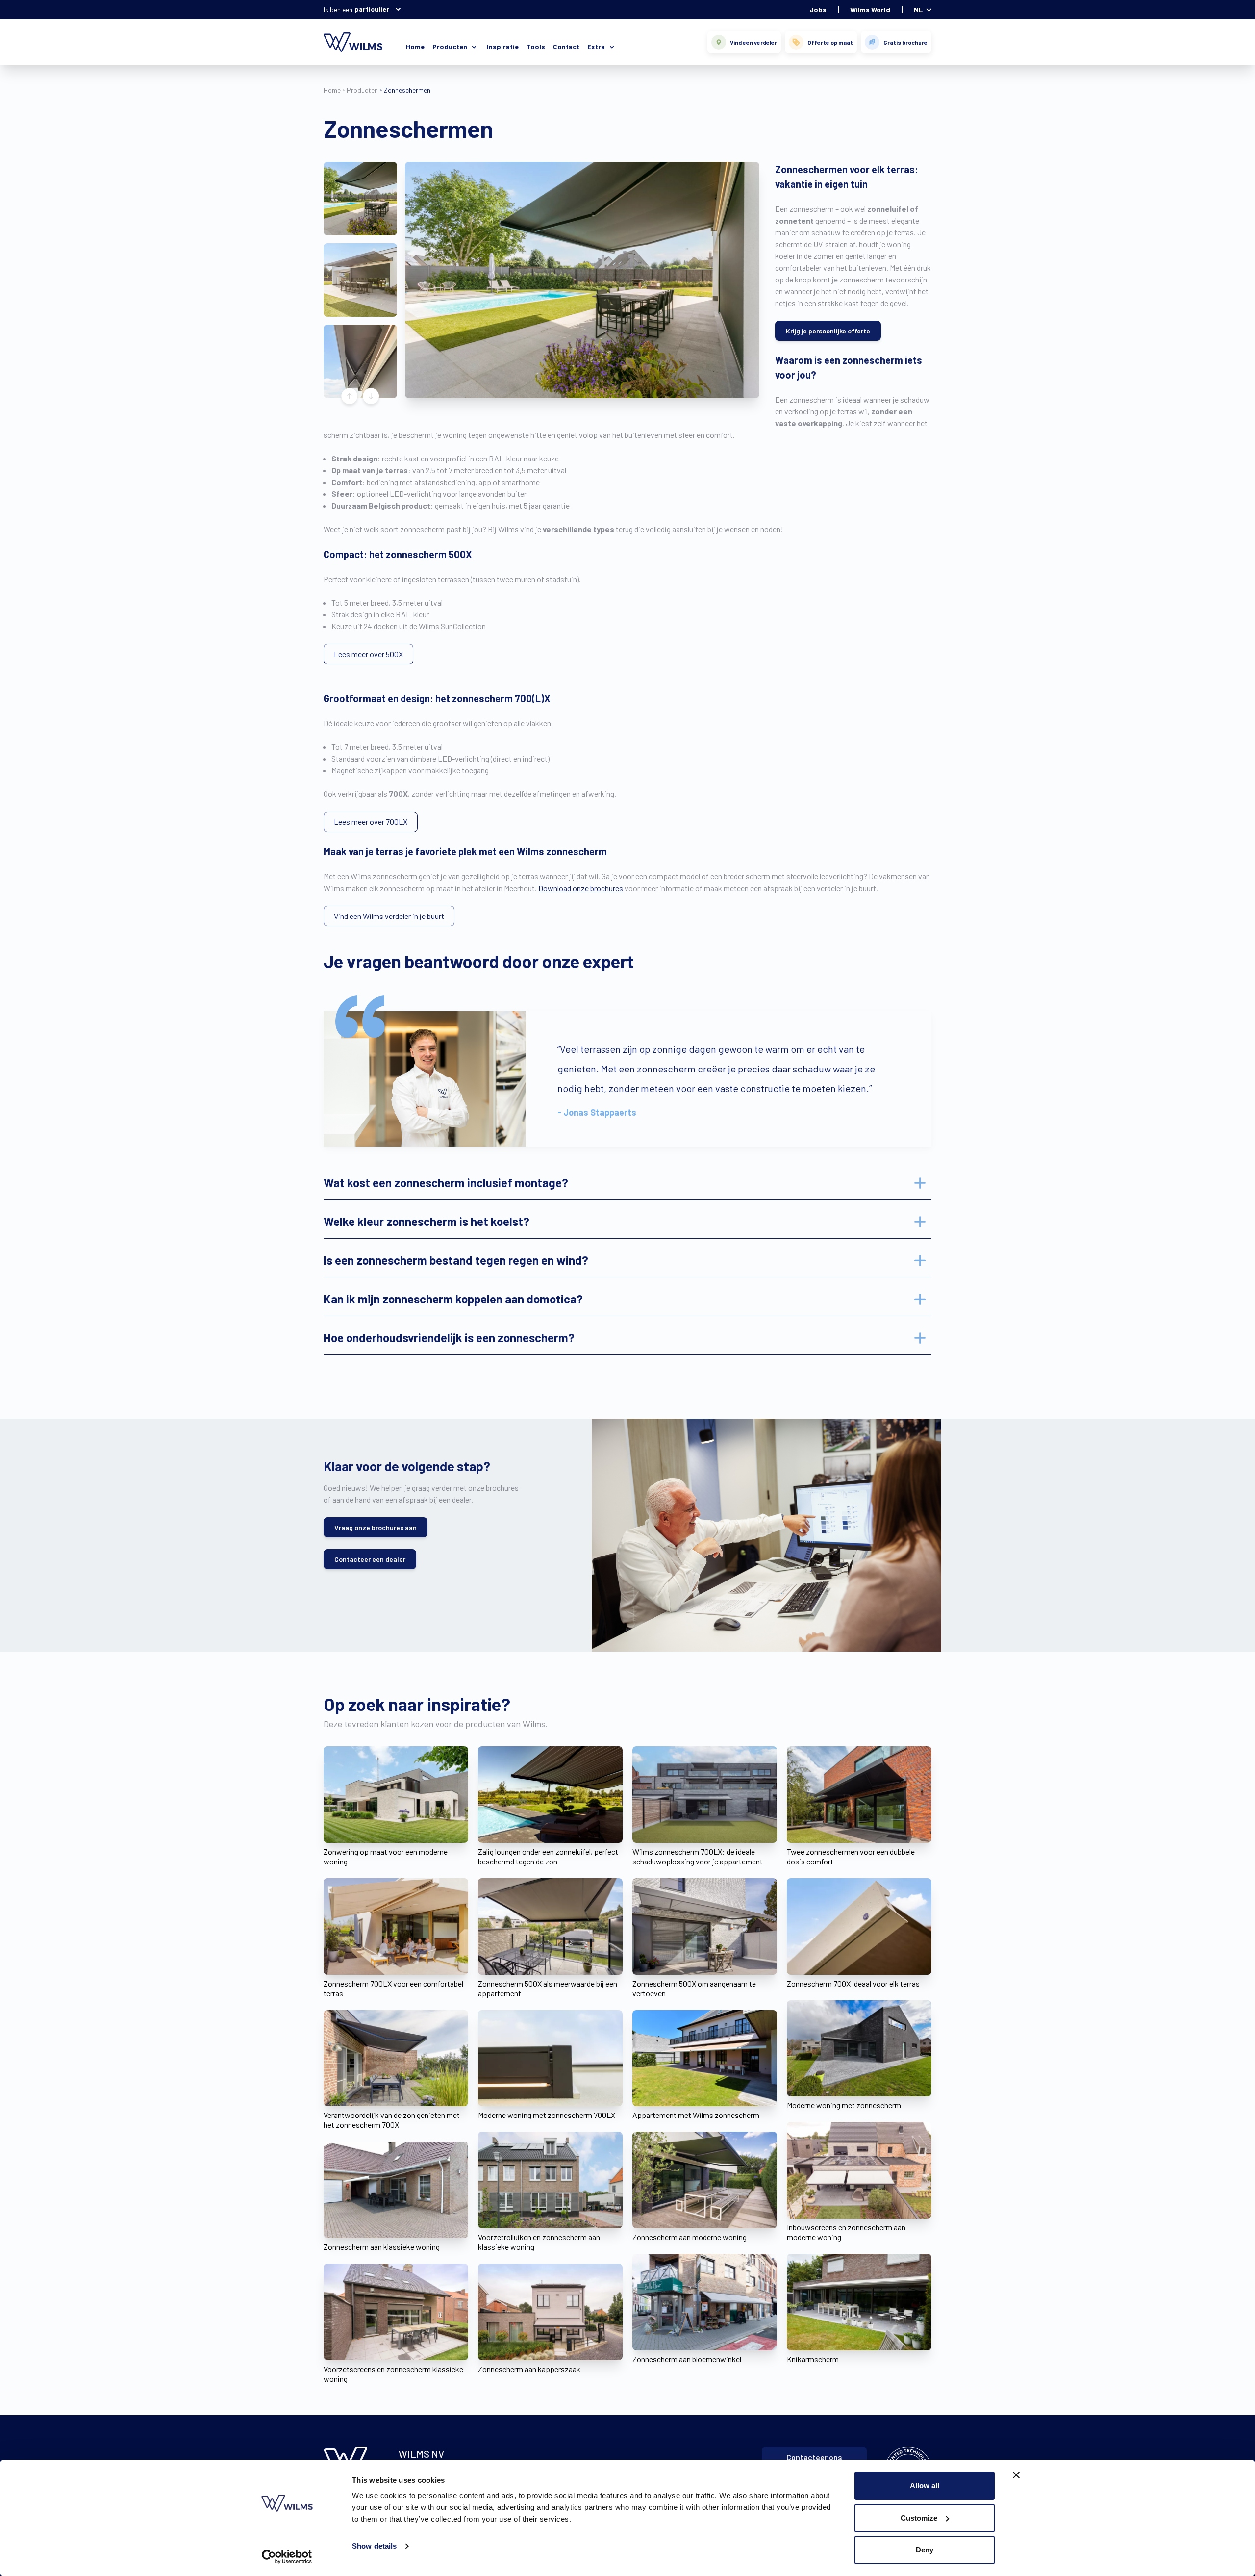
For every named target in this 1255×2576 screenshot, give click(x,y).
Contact (566, 46)
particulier (372, 9)
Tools (536, 46)
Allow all (925, 2486)
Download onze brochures (581, 888)
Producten (362, 90)
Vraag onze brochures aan (376, 1527)
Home (415, 46)
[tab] (627, 1183)
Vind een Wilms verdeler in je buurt (389, 916)
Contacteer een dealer (370, 1559)
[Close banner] (1016, 2475)
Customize (919, 2518)
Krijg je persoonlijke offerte (828, 331)
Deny (925, 2550)
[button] (360, 199)
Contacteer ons (814, 2457)
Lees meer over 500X (368, 654)
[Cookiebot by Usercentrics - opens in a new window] (287, 2557)
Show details (374, 2546)
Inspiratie (503, 46)
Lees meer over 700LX (371, 822)
